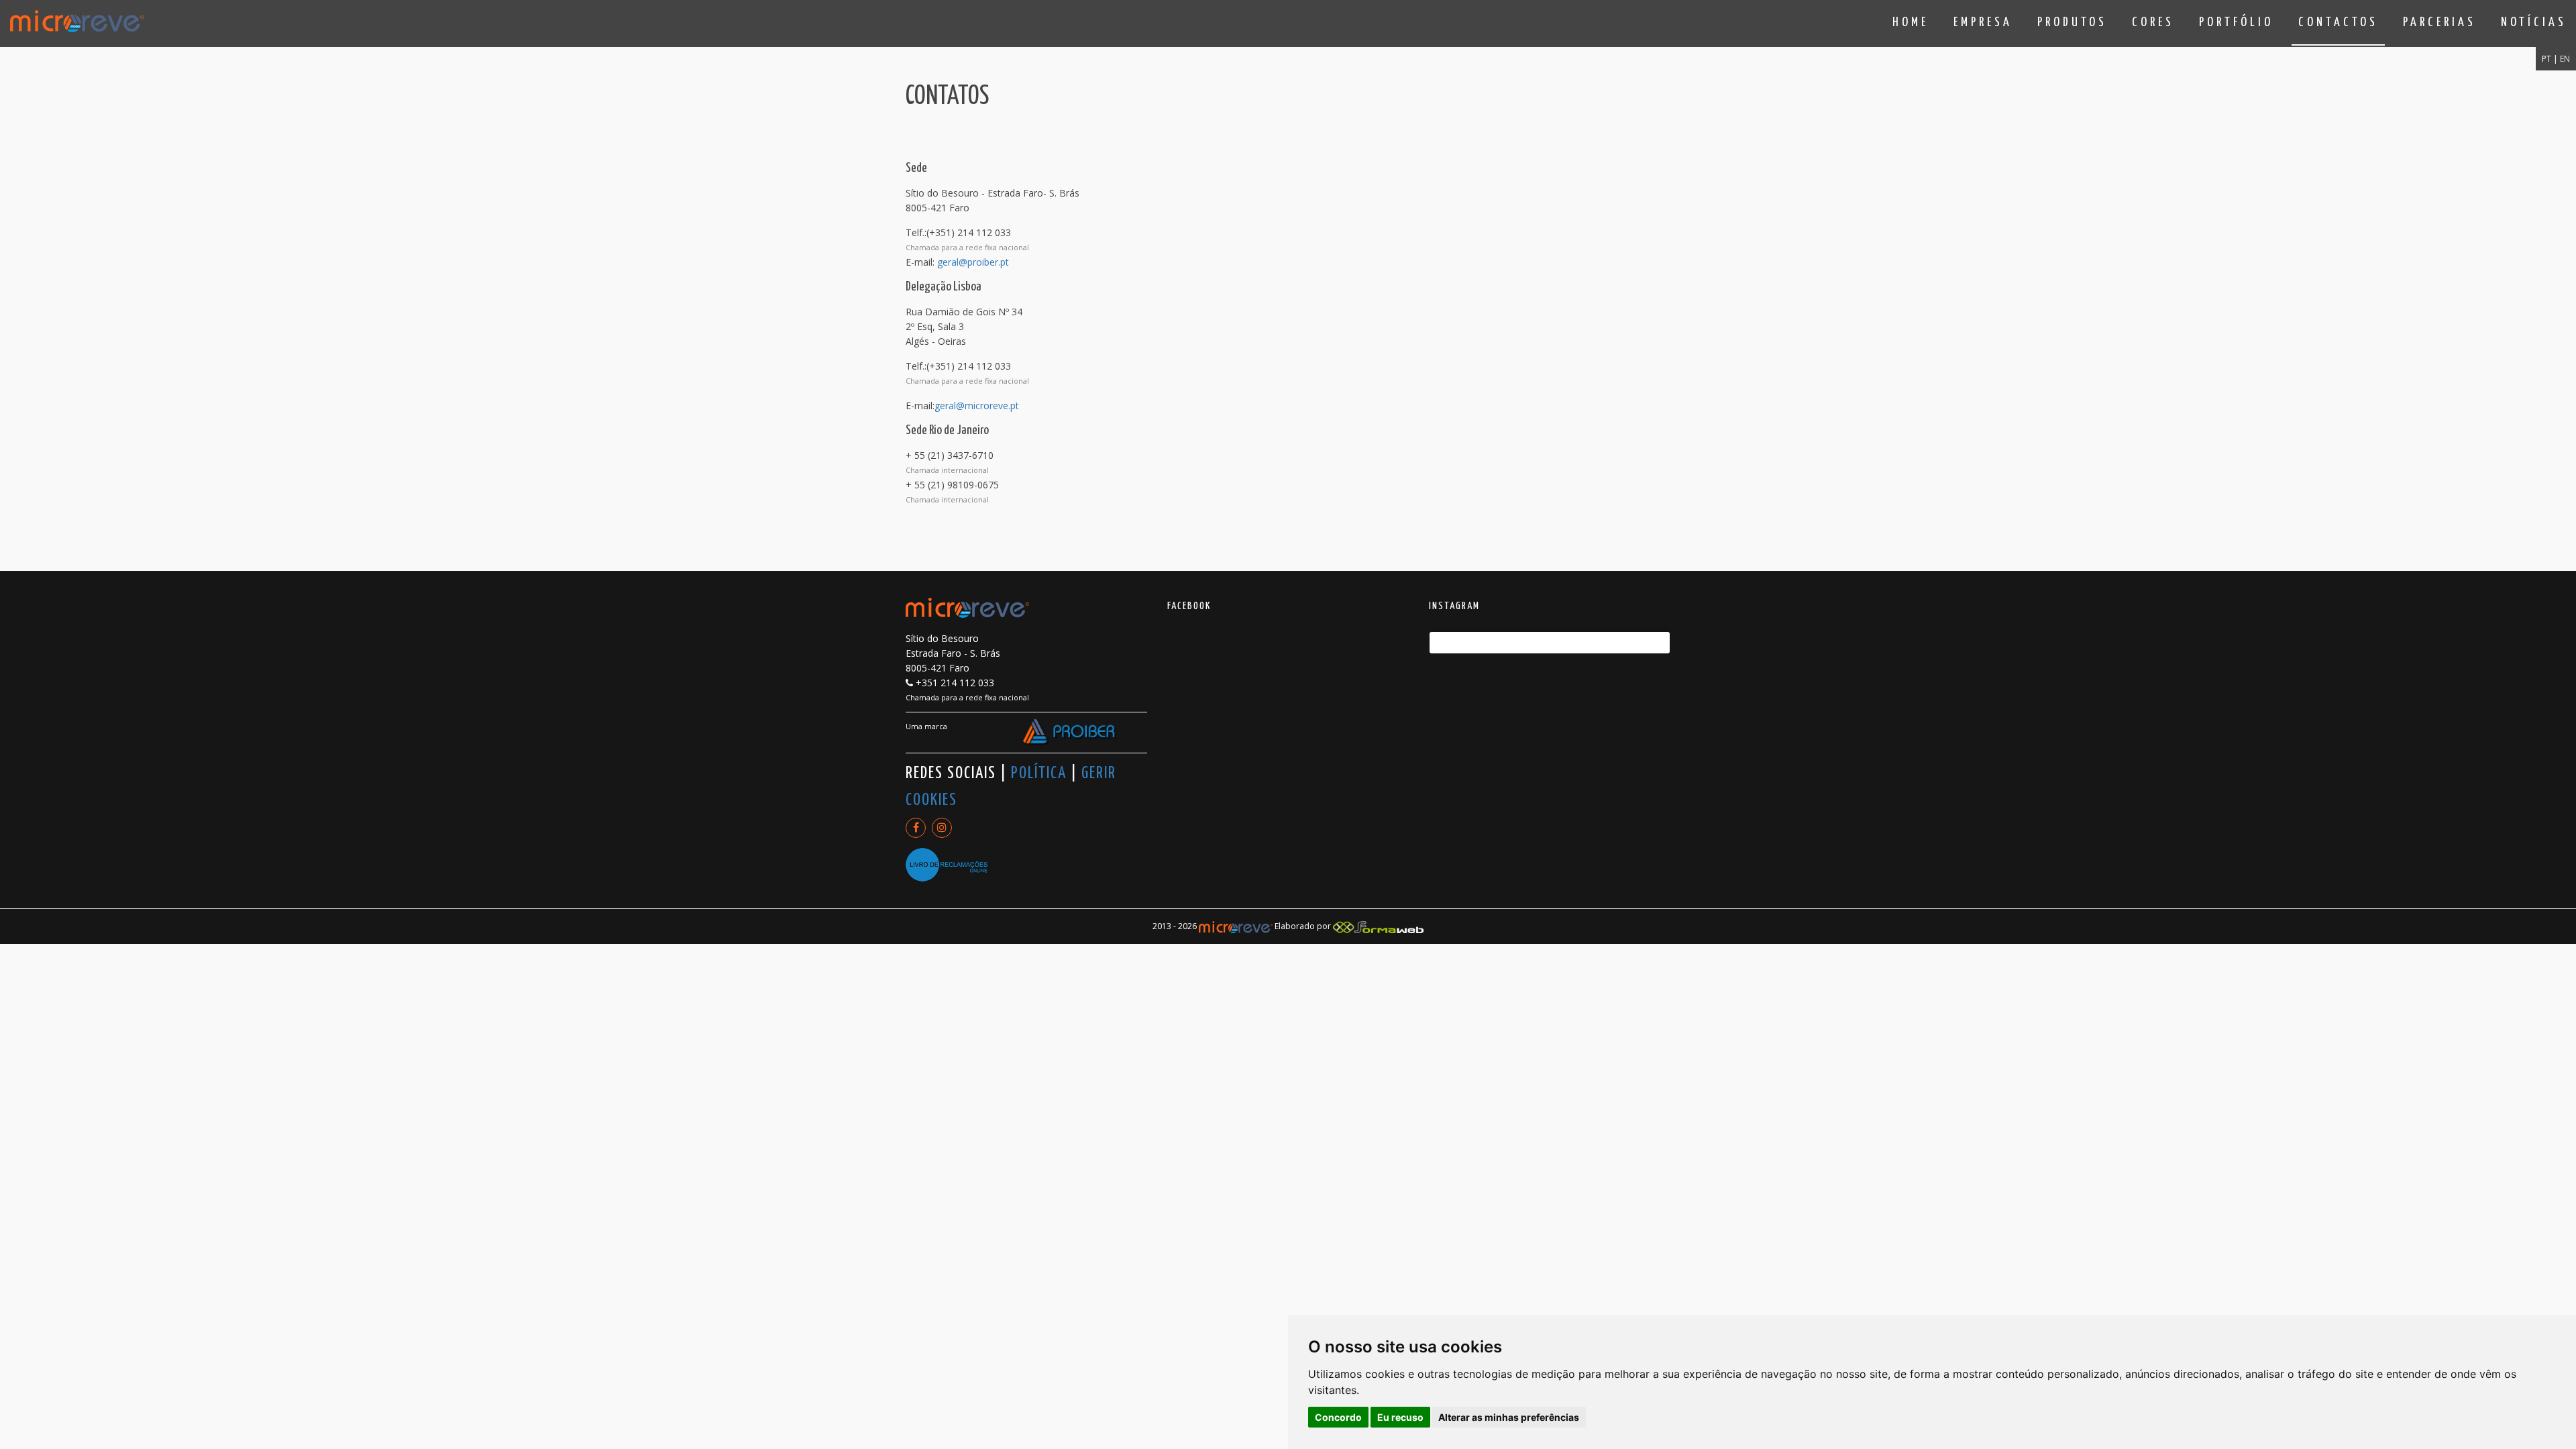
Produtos (2072, 22)
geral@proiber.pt (973, 262)
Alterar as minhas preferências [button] (1509, 1417)
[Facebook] (916, 828)
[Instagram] (942, 828)
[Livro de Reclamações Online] (947, 858)
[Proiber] (1070, 733)
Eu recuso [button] (1400, 1417)
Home (1911, 22)
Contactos (2338, 22)
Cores (2153, 22)
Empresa (1983, 22)
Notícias (2534, 22)
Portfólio (2236, 22)
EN (2565, 59)
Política (1039, 773)
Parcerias (2439, 22)
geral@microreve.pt (977, 406)
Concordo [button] (1338, 1417)
